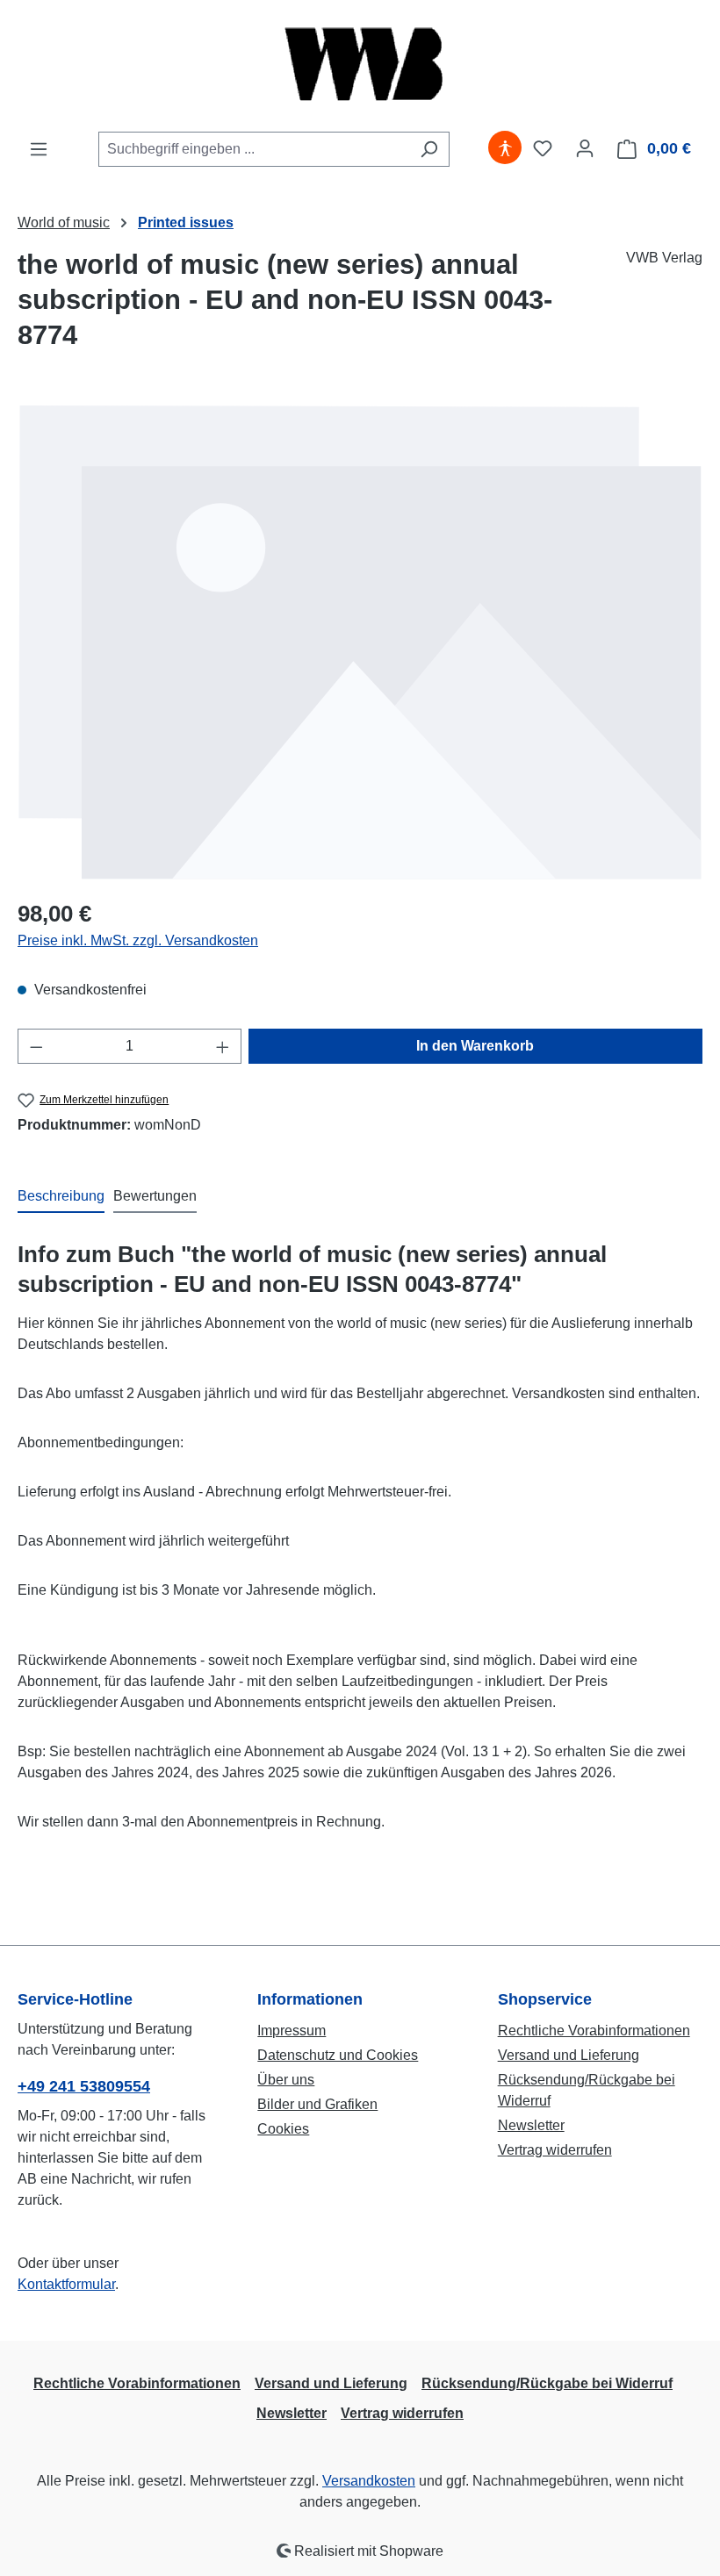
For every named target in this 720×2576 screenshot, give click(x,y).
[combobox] (254, 149)
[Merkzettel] (543, 148)
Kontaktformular (66, 2284)
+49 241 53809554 (84, 2086)
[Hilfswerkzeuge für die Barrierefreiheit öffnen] (505, 148)
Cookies (283, 2129)
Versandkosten (369, 2481)
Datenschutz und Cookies (338, 2055)
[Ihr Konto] (585, 148)
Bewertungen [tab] (155, 1196)
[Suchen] (429, 149)
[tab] (61, 1197)
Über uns (286, 2080)
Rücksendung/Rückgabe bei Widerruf (547, 2383)
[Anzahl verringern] (36, 1046)
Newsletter (531, 2125)
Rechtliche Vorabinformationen (594, 2031)
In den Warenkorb (475, 1046)
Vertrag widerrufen (555, 2150)
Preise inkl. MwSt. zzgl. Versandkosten (138, 940)
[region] (360, 642)
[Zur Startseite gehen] (360, 65)
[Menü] (39, 149)
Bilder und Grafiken (317, 2104)
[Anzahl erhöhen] (223, 1046)
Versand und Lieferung (569, 2055)
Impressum (292, 2031)
